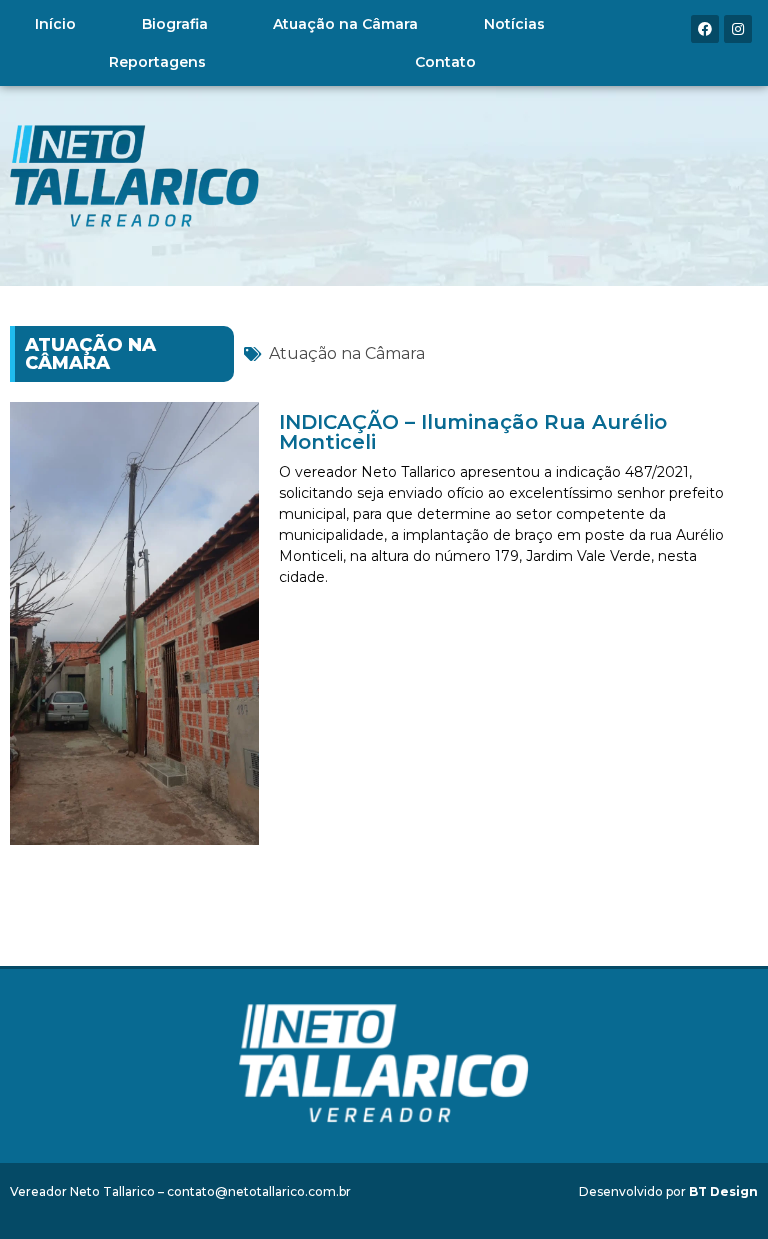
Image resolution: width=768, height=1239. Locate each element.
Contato (445, 62)
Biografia (175, 24)
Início (55, 24)
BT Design (723, 1191)
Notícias (514, 24)
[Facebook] (705, 29)
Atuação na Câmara (345, 24)
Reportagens (157, 62)
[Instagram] (738, 29)
